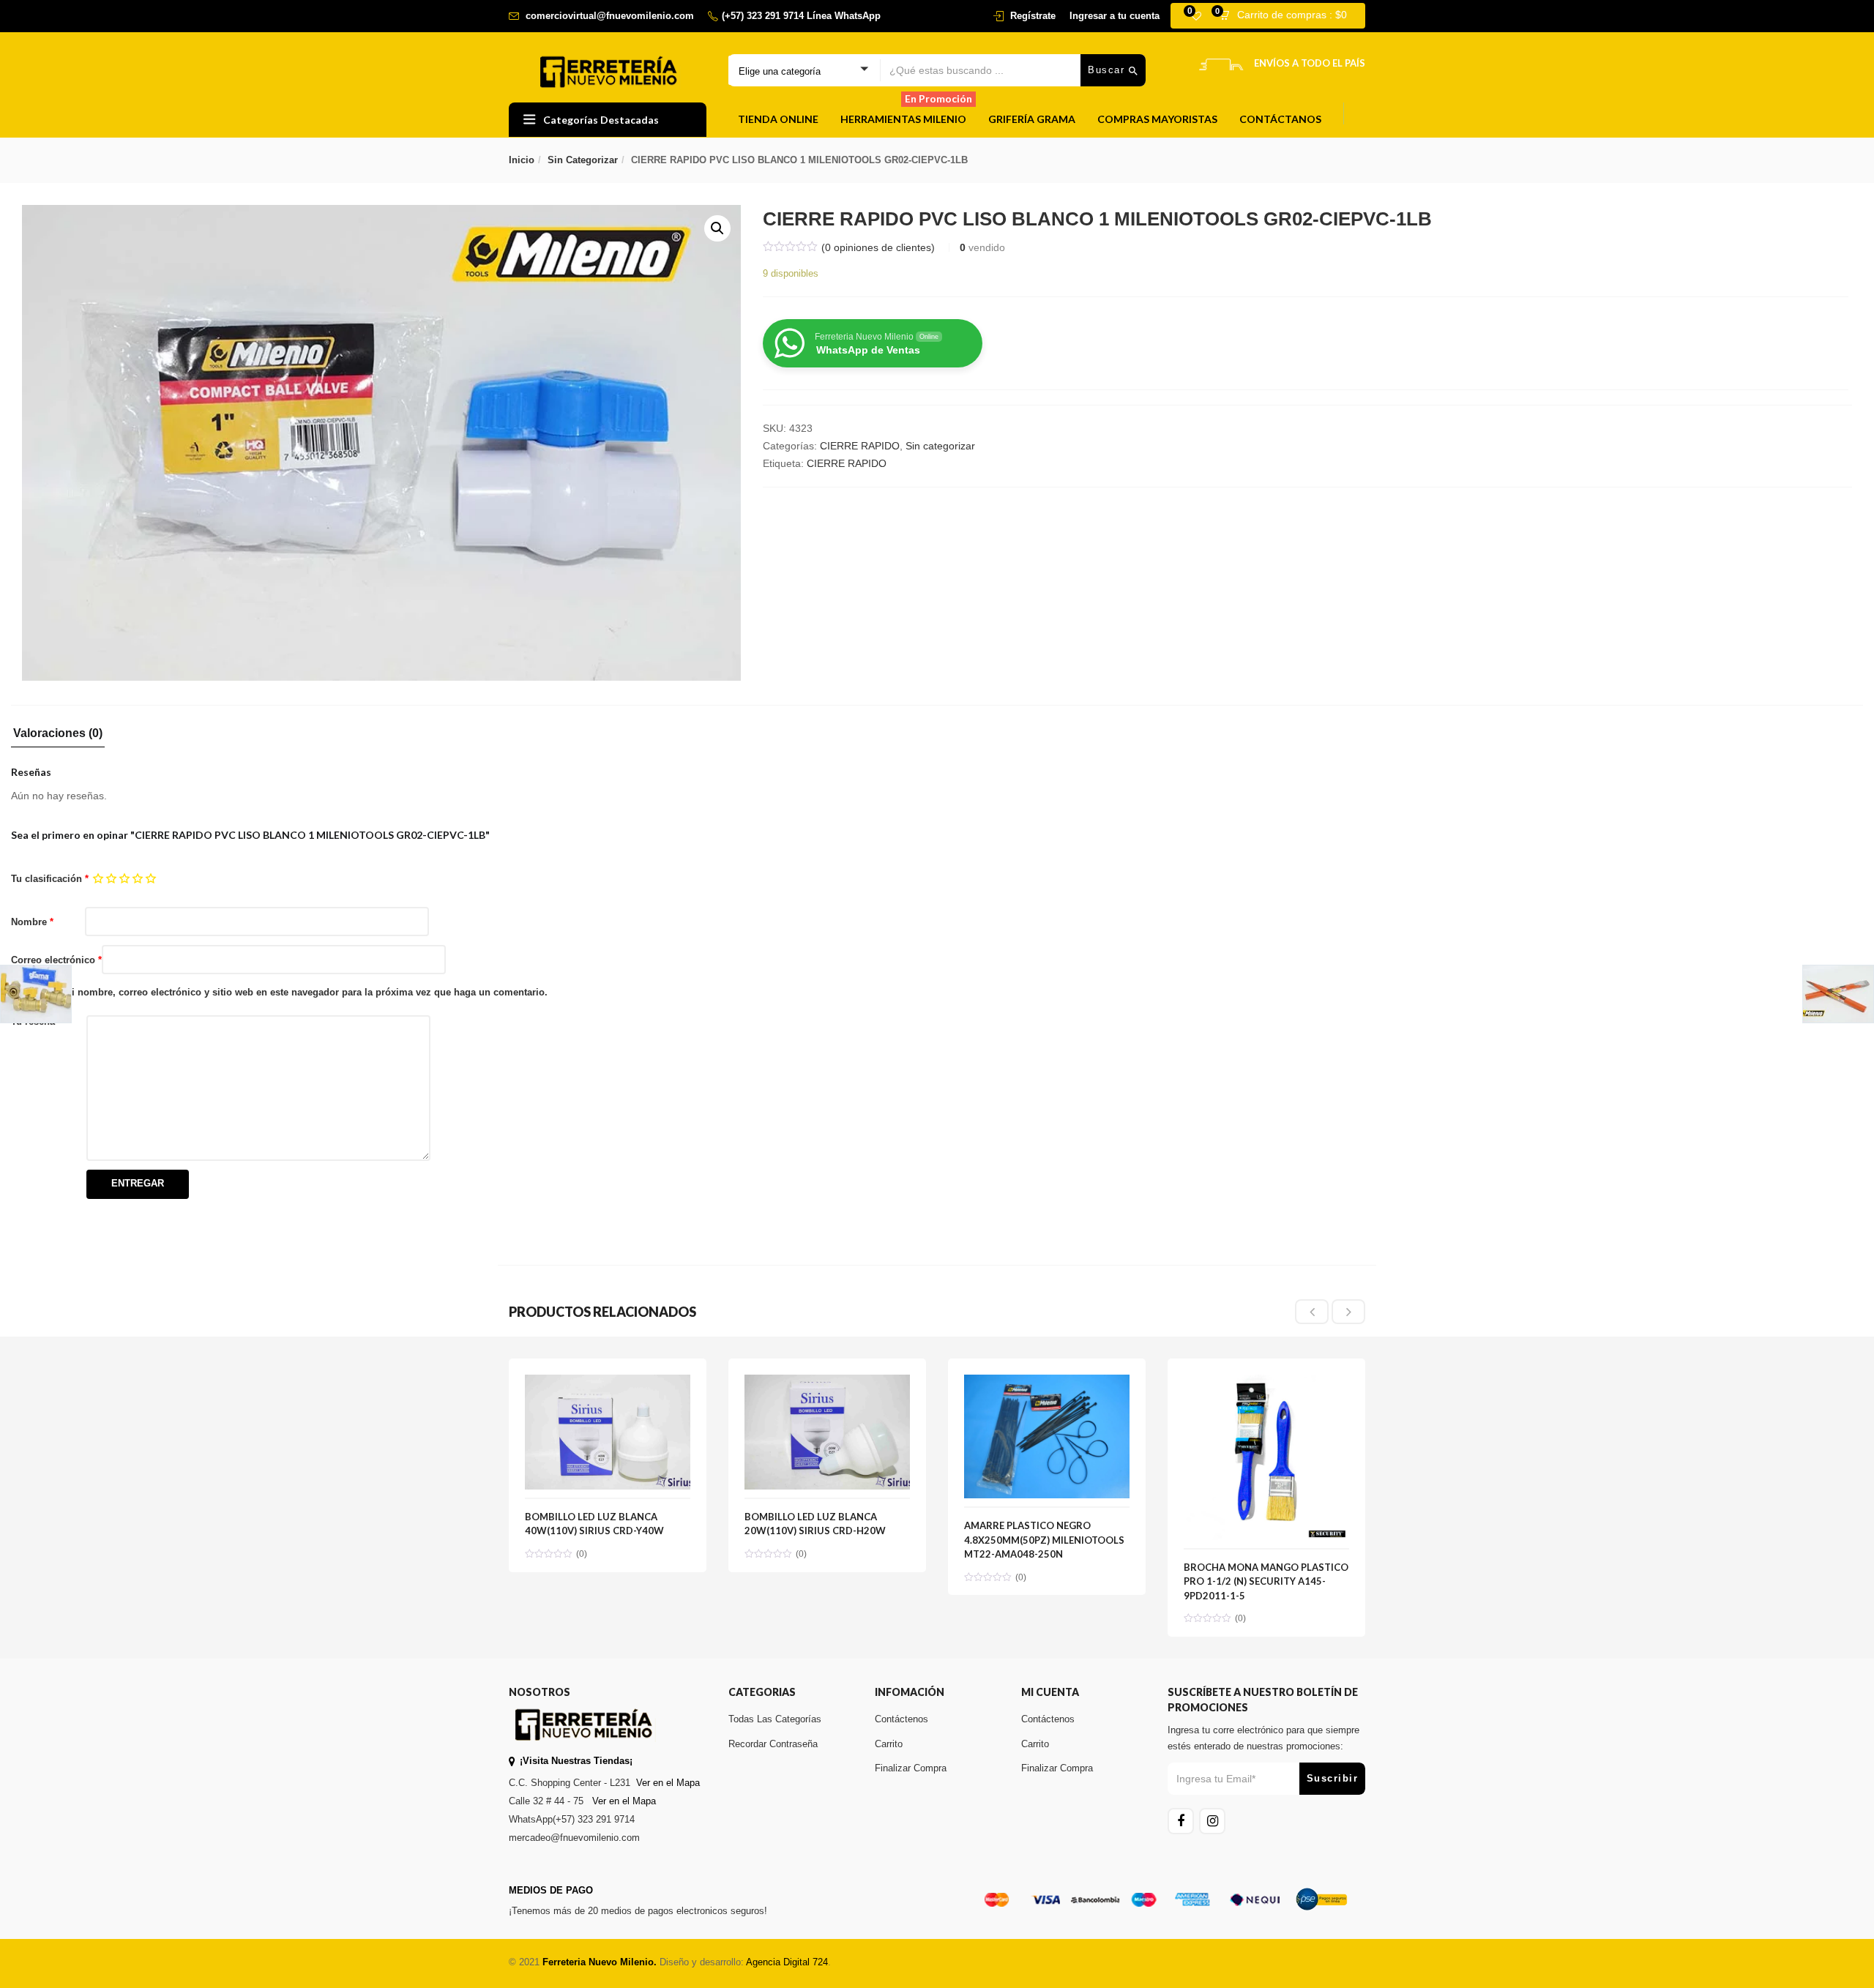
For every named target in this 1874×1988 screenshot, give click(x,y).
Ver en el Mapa (668, 1783)
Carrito (889, 1744)
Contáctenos (901, 1719)
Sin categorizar (583, 160)
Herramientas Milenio (906, 114)
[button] (1288, 16)
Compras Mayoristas (1157, 119)
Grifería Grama (1032, 119)
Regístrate (1033, 16)
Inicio (522, 160)
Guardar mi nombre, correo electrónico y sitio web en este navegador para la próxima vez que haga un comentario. (285, 992)
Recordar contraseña (773, 1744)
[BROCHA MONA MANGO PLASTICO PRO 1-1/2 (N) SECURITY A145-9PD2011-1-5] (1266, 1383)
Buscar (1108, 70)
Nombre (32, 922)
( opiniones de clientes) (878, 247)
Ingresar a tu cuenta (1115, 16)
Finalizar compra (911, 1768)
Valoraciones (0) (58, 733)
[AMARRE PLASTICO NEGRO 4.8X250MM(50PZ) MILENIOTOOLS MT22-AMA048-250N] (1047, 1383)
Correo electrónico (56, 960)
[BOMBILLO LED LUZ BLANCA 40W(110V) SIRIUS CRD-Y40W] (608, 1383)
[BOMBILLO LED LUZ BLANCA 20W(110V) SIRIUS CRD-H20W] (827, 1383)
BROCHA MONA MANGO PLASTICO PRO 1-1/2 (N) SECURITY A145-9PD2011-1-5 (1266, 1581)
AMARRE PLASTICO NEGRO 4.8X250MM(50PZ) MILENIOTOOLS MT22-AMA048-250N (1044, 1540)
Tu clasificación (50, 879)
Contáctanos (1280, 119)
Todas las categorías (775, 1719)
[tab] (58, 737)
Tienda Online (778, 119)
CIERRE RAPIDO (860, 446)
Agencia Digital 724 (787, 1962)
